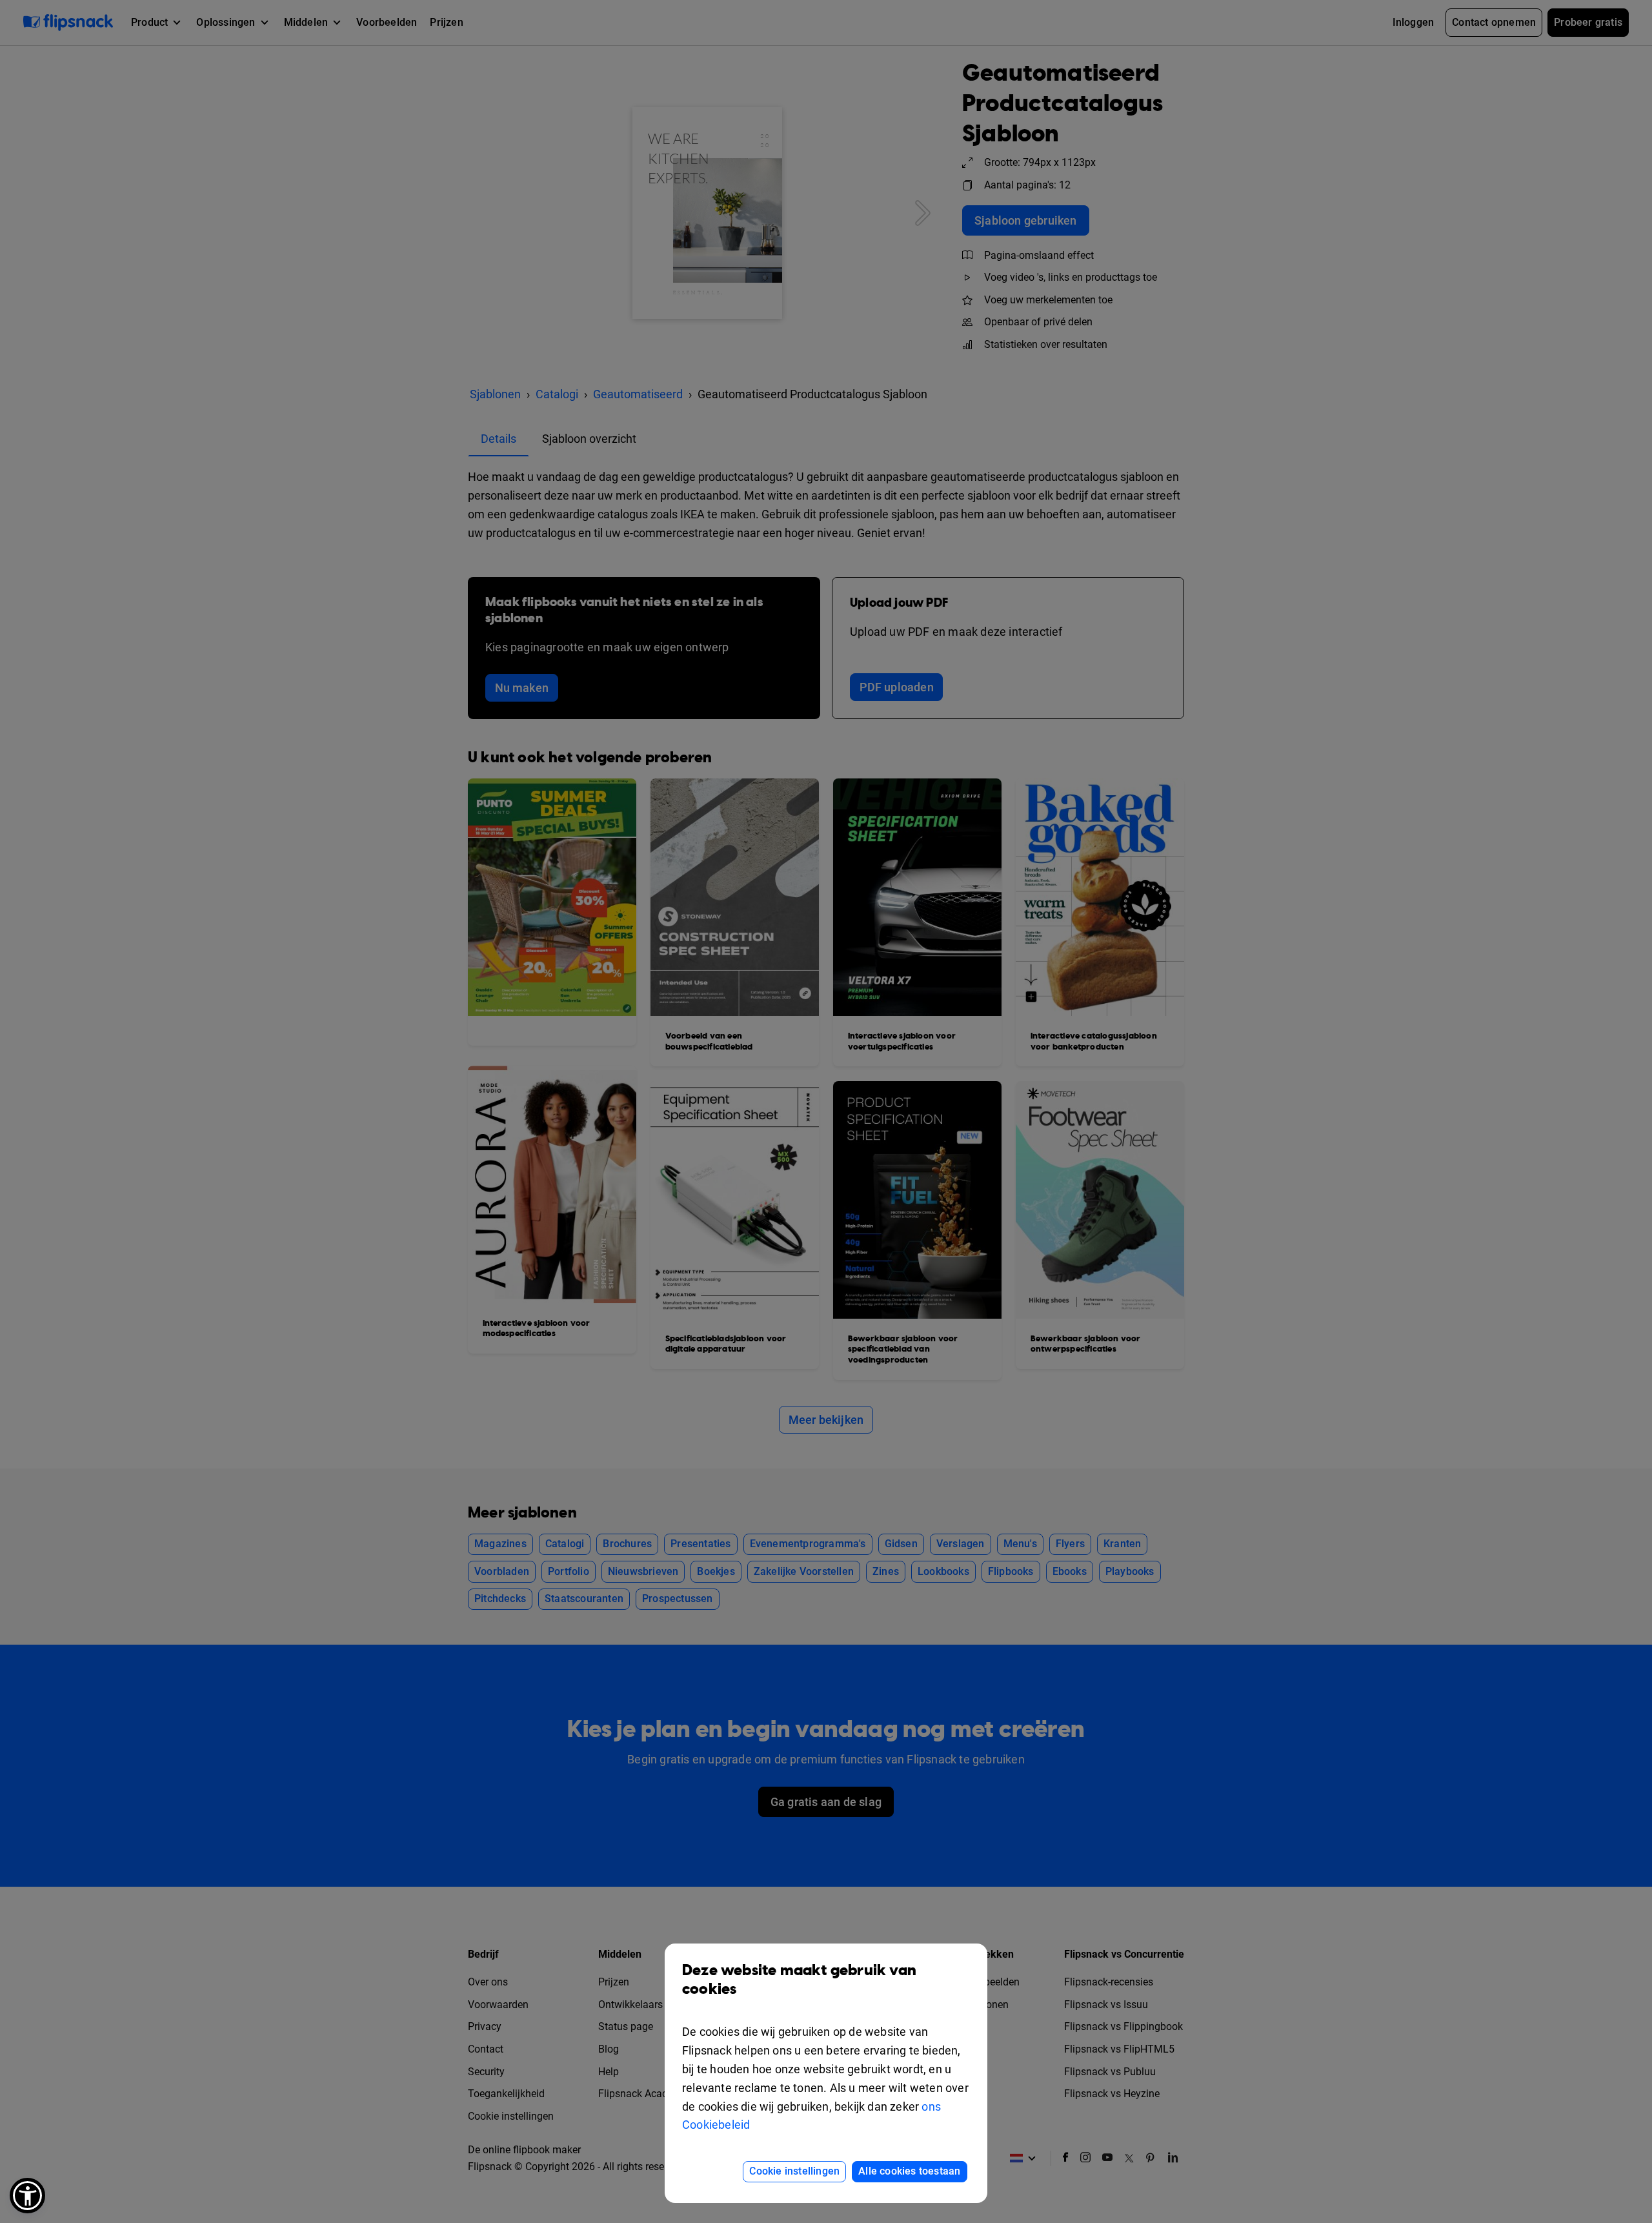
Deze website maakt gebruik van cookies (799, 1980)
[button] (27, 2196)
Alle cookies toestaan (909, 2171)
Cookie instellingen (794, 2171)
